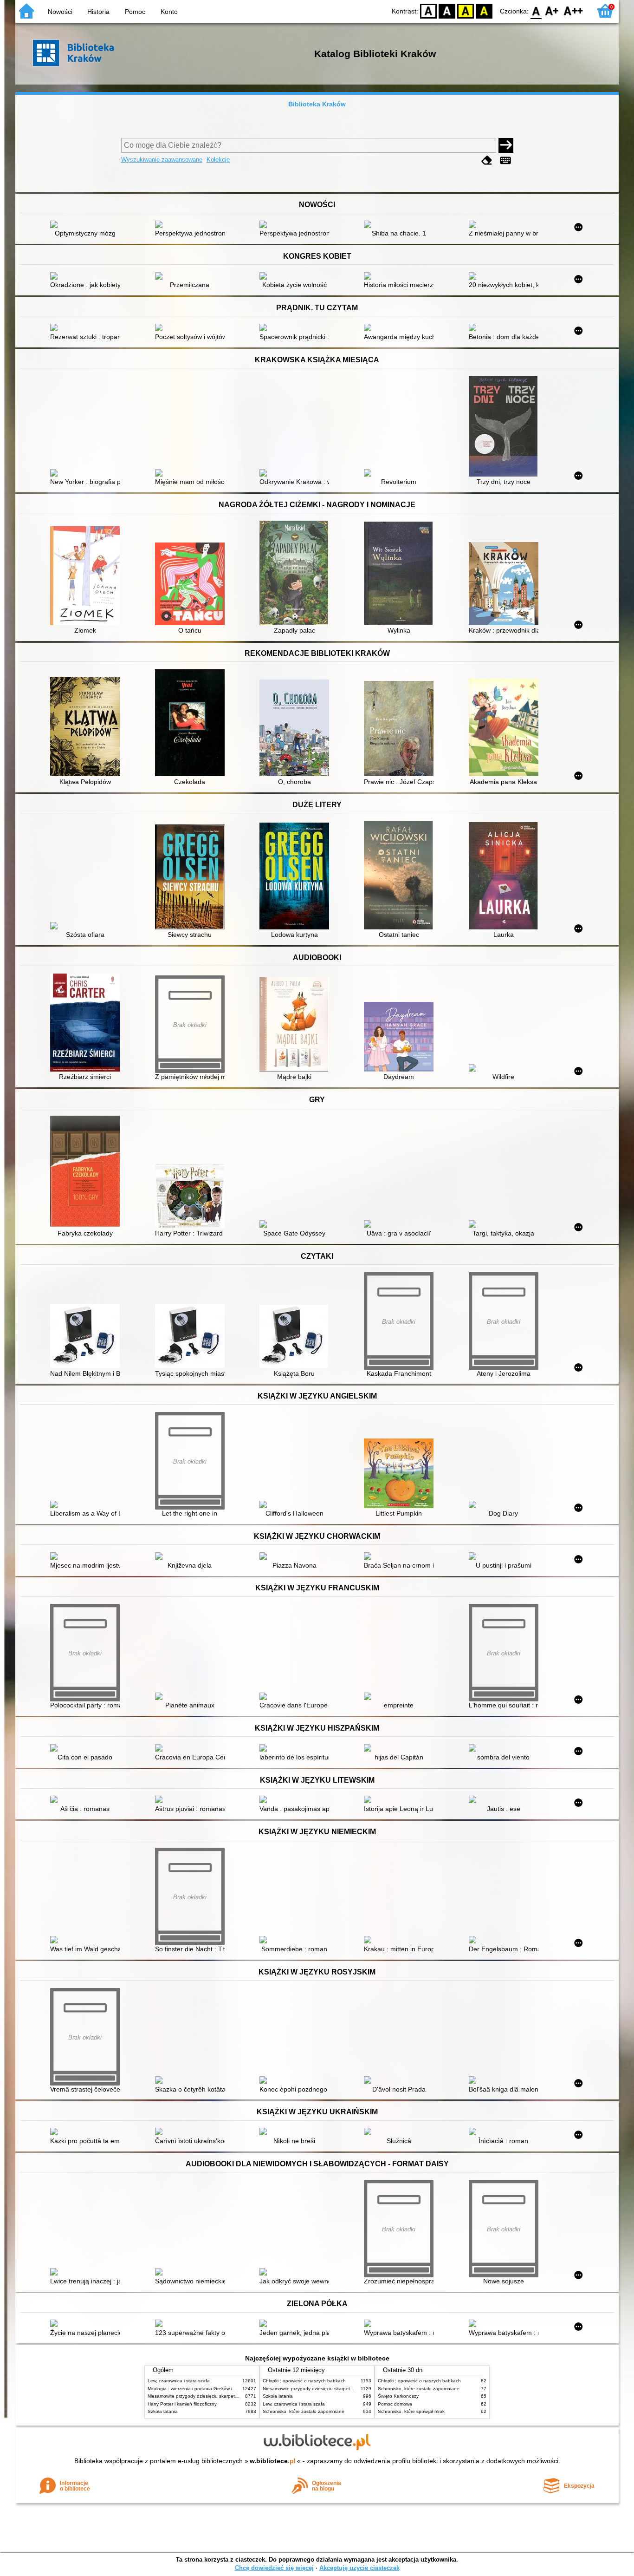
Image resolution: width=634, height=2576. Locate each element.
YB (466, 10)
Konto (169, 12)
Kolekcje (218, 160)
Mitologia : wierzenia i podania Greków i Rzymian (200, 2389)
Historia (98, 12)
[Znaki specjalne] (505, 160)
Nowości (60, 12)
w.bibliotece (273, 2461)
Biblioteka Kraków (317, 104)
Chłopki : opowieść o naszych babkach (304, 2381)
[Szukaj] (506, 145)
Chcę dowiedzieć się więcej (274, 2568)
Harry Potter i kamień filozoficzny (182, 2404)
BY (484, 10)
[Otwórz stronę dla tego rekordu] (87, 225)
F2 (573, 10)
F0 (536, 10)
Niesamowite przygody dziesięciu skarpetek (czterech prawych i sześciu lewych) (232, 2396)
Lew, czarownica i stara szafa (179, 2381)
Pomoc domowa (395, 2404)
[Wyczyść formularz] (487, 160)
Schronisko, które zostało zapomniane (304, 2411)
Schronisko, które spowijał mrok (411, 2411)
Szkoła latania (163, 2411)
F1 (552, 10)
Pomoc (135, 12)
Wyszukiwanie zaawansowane (162, 160)
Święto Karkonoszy (398, 2396)
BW (447, 10)
